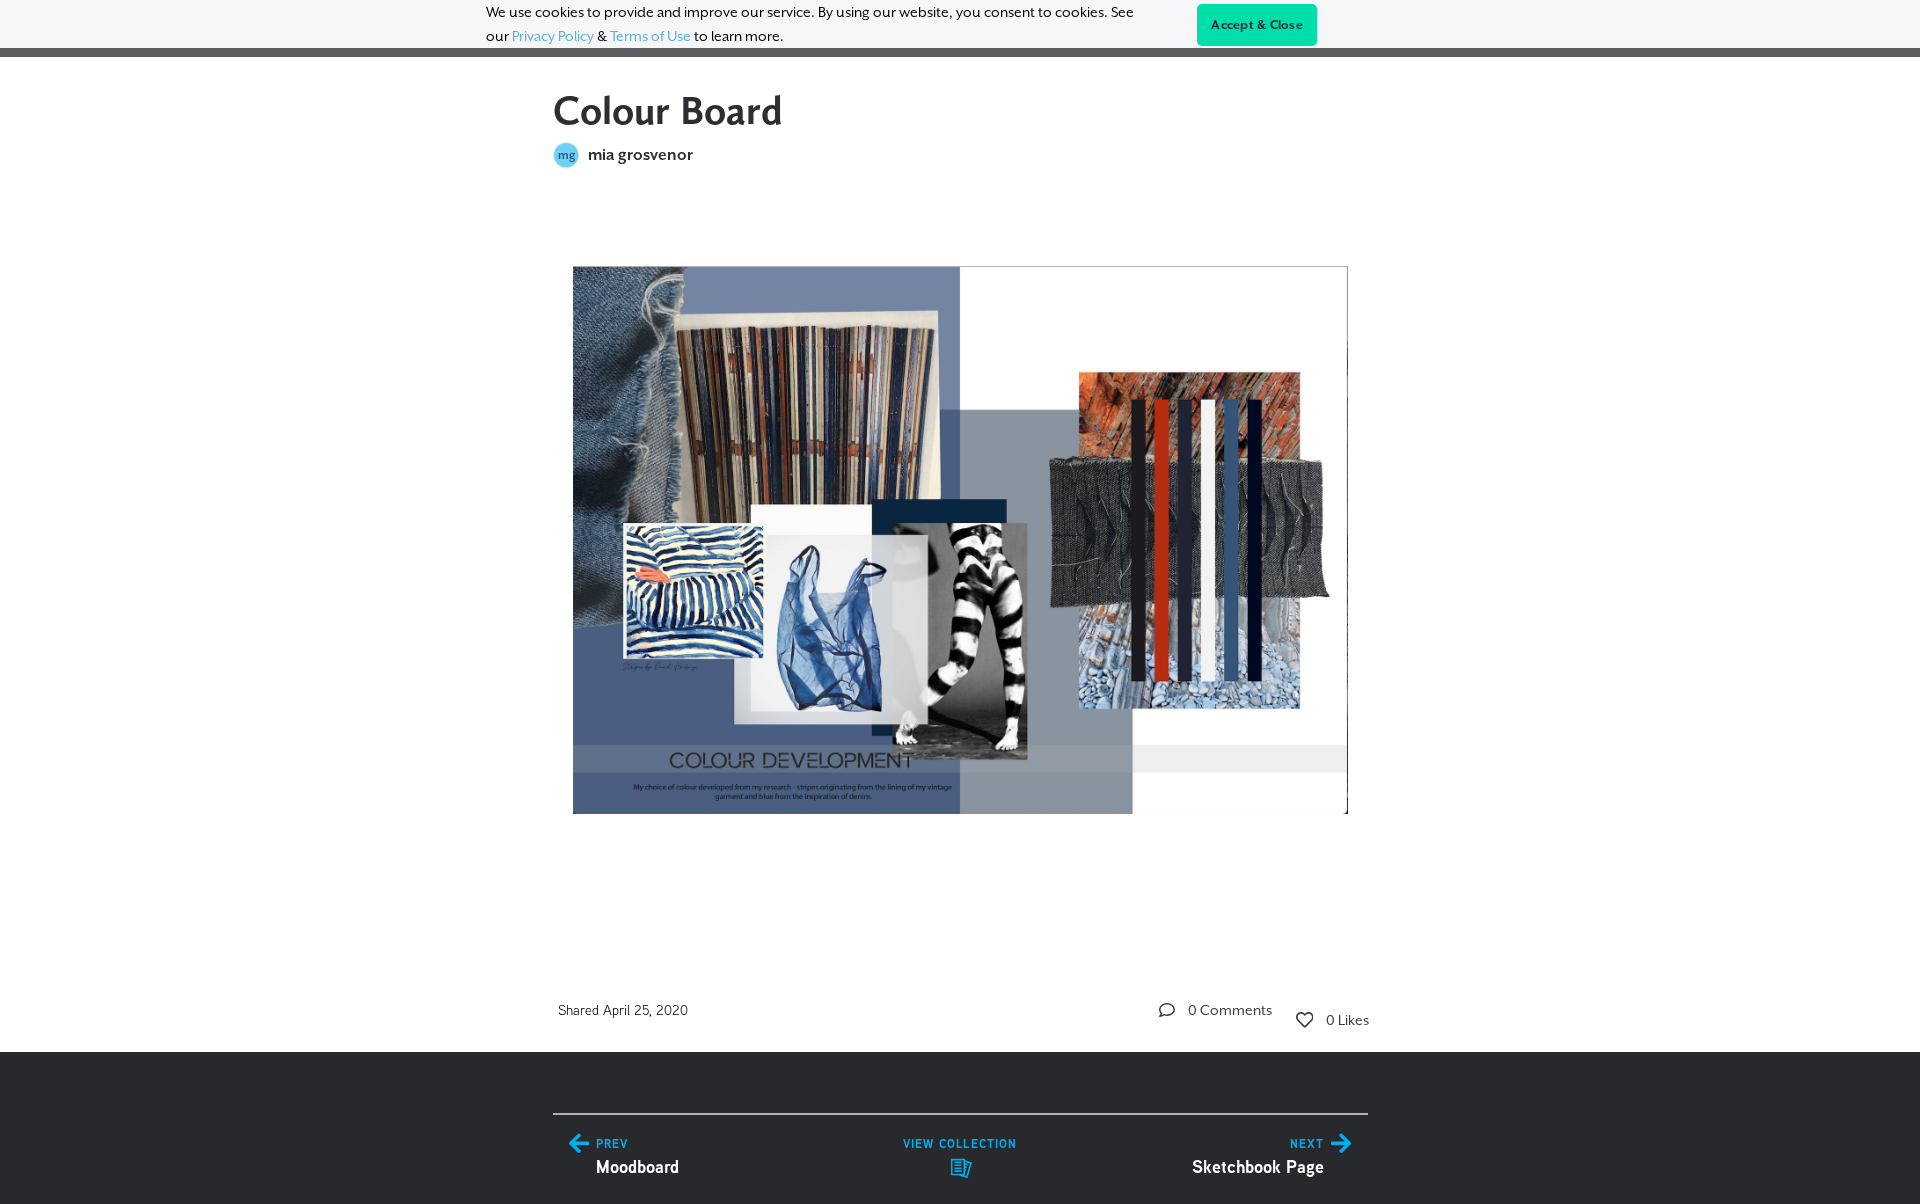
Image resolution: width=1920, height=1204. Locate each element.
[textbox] (960, 561)
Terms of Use (650, 36)
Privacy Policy (553, 36)
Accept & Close (1257, 25)
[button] (1167, 1010)
